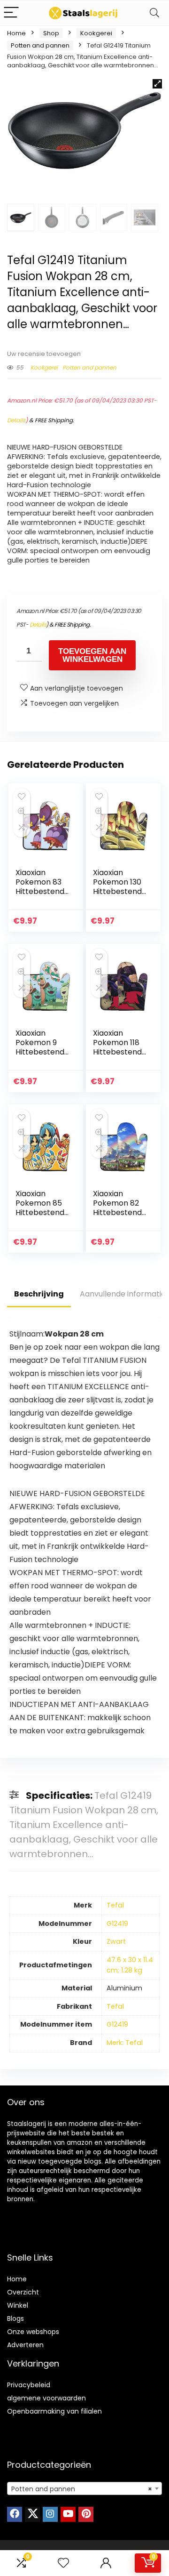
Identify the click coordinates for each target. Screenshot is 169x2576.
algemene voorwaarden (46, 2398)
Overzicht (23, 2292)
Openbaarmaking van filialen (54, 2411)
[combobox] (84, 2488)
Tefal (115, 1905)
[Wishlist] (63, 2563)
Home (16, 33)
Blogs (15, 2318)
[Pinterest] (86, 2514)
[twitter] (32, 2514)
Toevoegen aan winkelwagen (92, 655)
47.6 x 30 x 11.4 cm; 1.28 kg (130, 1965)
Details (16, 420)
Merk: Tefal (125, 2043)
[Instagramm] (50, 2514)
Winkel (18, 2305)
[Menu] (11, 13)
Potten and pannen (40, 45)
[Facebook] (15, 2514)
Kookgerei (96, 33)
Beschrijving (39, 1294)
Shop (51, 33)
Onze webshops (33, 2332)
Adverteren (25, 2345)
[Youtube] (68, 2514)
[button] (157, 84)
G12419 (117, 1924)
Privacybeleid (29, 2385)
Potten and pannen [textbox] (82, 2489)
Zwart (116, 1941)
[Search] (154, 13)
